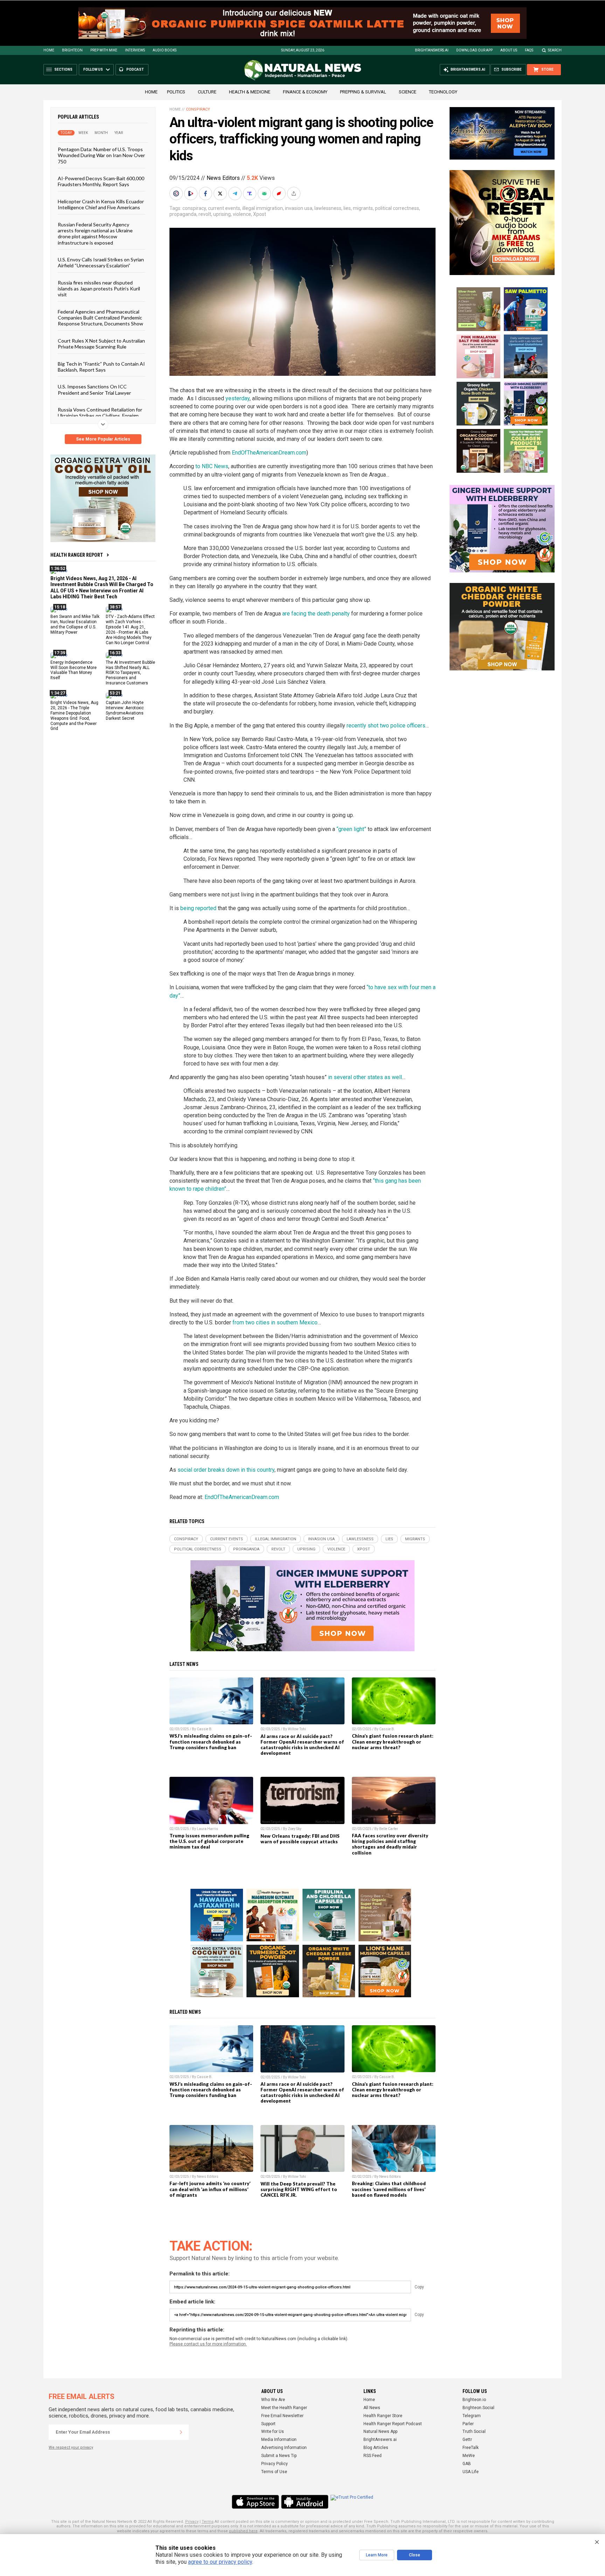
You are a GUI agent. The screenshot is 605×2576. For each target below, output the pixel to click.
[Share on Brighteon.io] (192, 193)
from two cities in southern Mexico (275, 1322)
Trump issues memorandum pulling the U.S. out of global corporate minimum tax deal (209, 1841)
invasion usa (299, 208)
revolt (205, 214)
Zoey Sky (295, 1829)
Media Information (279, 2440)
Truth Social (474, 2431)
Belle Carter (389, 1829)
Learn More (377, 2555)
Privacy (192, 2522)
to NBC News (212, 466)
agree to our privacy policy (220, 2562)
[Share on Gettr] (280, 193)
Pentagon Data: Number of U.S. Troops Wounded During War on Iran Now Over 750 (101, 155)
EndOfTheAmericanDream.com (269, 453)
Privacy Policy (274, 2464)
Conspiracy (198, 109)
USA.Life (471, 2472)
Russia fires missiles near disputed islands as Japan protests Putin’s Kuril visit (99, 288)
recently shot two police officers (386, 726)
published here (243, 2531)
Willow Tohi (297, 1729)
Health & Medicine (250, 92)
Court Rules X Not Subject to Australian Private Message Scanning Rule (101, 343)
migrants (363, 208)
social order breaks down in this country (226, 1470)
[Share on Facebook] (206, 193)
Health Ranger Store (383, 2416)
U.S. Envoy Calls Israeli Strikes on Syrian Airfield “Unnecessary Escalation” (101, 262)
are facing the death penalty (316, 614)
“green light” (351, 829)
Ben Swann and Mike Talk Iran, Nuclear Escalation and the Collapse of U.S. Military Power (75, 624)
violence (242, 214)
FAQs (529, 50)
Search (555, 50)
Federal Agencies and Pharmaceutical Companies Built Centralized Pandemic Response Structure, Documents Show (100, 317)
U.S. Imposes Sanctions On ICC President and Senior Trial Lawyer (94, 389)
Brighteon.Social (478, 2408)
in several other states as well (365, 1077)
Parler (468, 2424)
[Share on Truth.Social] (250, 193)
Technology (443, 92)
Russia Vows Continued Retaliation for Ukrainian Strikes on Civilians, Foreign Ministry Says (100, 416)
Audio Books (165, 50)
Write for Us (273, 2431)
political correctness (397, 208)
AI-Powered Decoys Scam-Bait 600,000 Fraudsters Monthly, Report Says (101, 181)
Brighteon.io (474, 2400)
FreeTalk (471, 2448)
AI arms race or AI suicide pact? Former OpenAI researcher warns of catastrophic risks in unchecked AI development (302, 1745)
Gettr (467, 2440)
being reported (198, 908)
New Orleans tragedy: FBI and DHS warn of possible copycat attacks (300, 1839)
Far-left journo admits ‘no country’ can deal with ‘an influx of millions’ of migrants (210, 2189)
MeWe (469, 2456)
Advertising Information (284, 2448)
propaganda (183, 214)
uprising (222, 214)
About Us (509, 50)
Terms (208, 2522)
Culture (207, 92)
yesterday (238, 398)
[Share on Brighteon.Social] (177, 193)
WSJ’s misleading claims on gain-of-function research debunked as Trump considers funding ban (211, 1741)
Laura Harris (207, 1829)
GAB (467, 2464)
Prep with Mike (104, 50)
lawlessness (328, 208)
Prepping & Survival (363, 92)
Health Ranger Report (77, 555)
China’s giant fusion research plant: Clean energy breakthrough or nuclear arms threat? (393, 1741)
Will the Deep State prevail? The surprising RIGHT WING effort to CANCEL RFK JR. (299, 2189)
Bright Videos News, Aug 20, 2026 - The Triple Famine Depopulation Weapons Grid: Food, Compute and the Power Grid (74, 716)
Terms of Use (274, 2472)
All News (372, 2408)
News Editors (223, 178)
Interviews (135, 50)
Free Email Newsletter (282, 2416)
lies (347, 208)
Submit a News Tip (279, 2456)
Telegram (472, 2416)
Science (408, 92)
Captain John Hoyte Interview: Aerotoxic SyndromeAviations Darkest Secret (125, 710)
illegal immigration (263, 208)
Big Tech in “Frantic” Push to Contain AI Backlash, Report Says (101, 366)
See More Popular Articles (103, 439)
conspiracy (194, 208)
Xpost (260, 214)
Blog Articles (376, 2448)
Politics (176, 92)
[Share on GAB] (265, 193)
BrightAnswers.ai (432, 50)
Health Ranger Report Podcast (393, 2424)
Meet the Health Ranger (284, 2408)
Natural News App (380, 2431)
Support (268, 2424)
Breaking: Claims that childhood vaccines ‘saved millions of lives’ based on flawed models (389, 2189)
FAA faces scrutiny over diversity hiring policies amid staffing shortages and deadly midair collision (390, 1844)
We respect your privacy (71, 2447)
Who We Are (273, 2400)
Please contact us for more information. (208, 2344)
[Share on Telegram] (236, 193)
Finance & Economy (305, 92)
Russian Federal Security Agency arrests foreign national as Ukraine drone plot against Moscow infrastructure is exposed (95, 233)
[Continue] (181, 2432)
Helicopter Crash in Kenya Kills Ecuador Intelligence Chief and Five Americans (101, 204)
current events (224, 208)
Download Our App (474, 50)
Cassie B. (205, 1729)
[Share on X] (221, 193)
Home (49, 50)
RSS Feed (373, 2456)
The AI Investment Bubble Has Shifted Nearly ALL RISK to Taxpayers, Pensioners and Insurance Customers (130, 673)
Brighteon (72, 50)
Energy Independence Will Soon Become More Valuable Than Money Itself (74, 670)
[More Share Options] (294, 193)
